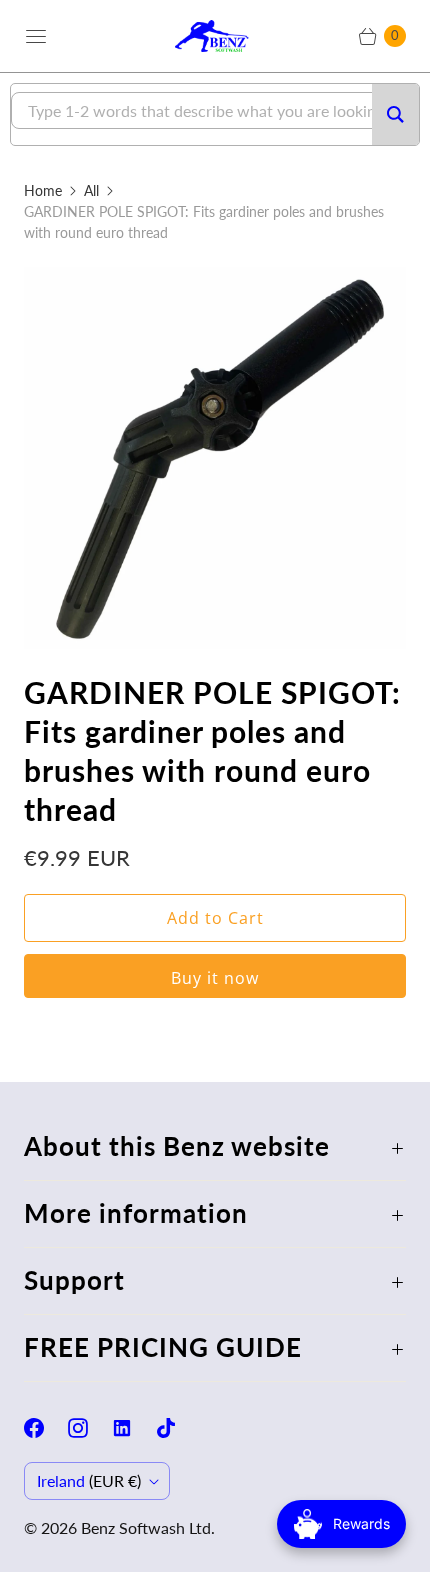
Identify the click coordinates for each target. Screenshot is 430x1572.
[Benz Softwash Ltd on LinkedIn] (134, 1428)
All (91, 190)
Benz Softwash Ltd (146, 1527)
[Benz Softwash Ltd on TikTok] (178, 1428)
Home (43, 190)
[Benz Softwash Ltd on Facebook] (46, 1428)
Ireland (89, 1480)
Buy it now (215, 978)
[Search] (395, 114)
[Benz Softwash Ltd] (215, 35)
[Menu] (36, 36)
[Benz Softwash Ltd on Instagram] (90, 1428)
